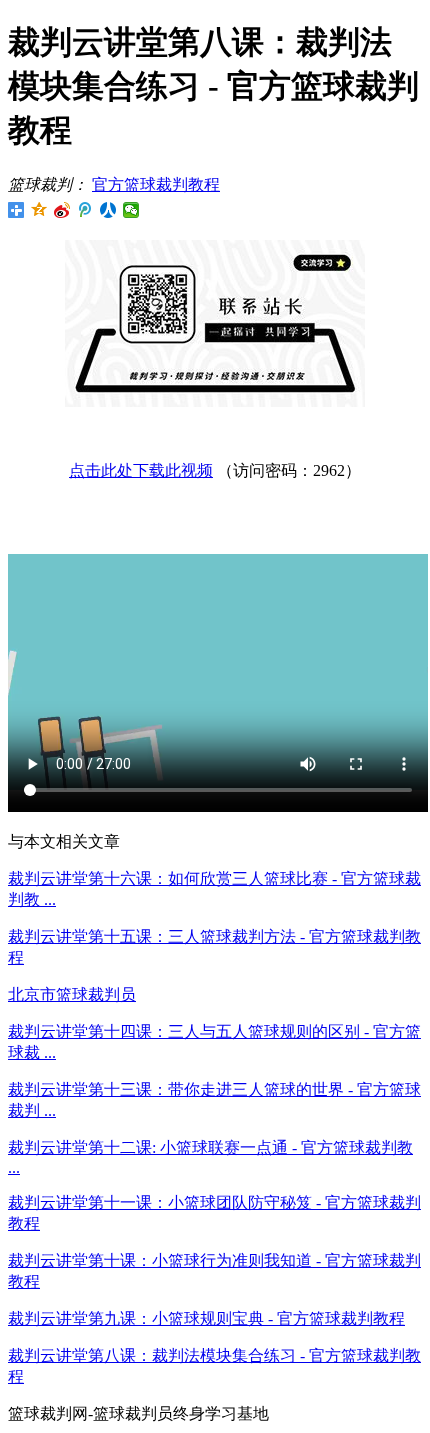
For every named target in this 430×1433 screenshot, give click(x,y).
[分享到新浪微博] (62, 210)
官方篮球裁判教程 (156, 184)
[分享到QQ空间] (39, 210)
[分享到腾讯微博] (85, 210)
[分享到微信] (131, 210)
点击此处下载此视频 (141, 470)
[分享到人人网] (108, 210)
